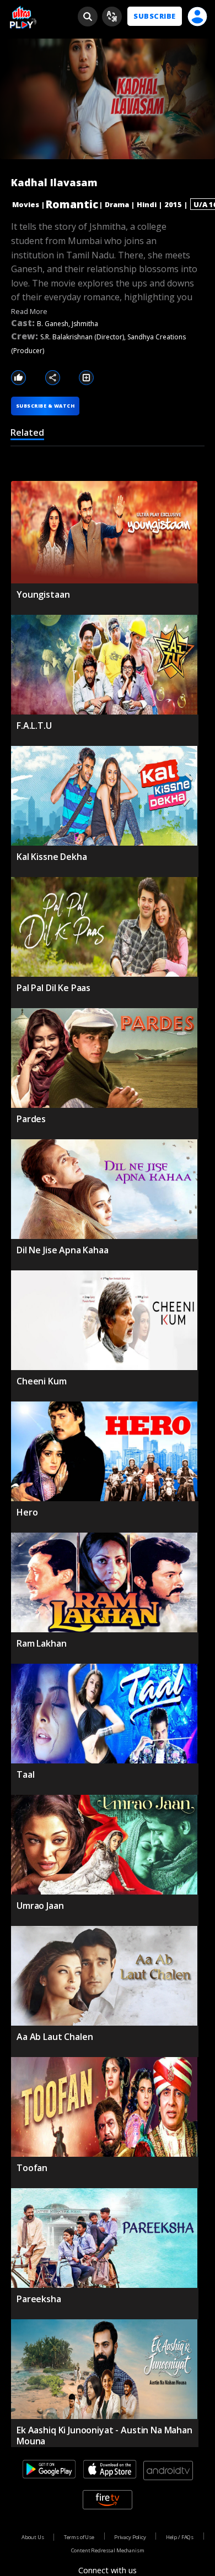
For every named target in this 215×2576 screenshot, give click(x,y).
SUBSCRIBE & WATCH (45, 406)
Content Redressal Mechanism (108, 2550)
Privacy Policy (130, 2537)
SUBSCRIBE (154, 16)
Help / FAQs (180, 2537)
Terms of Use (79, 2537)
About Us (33, 2537)
